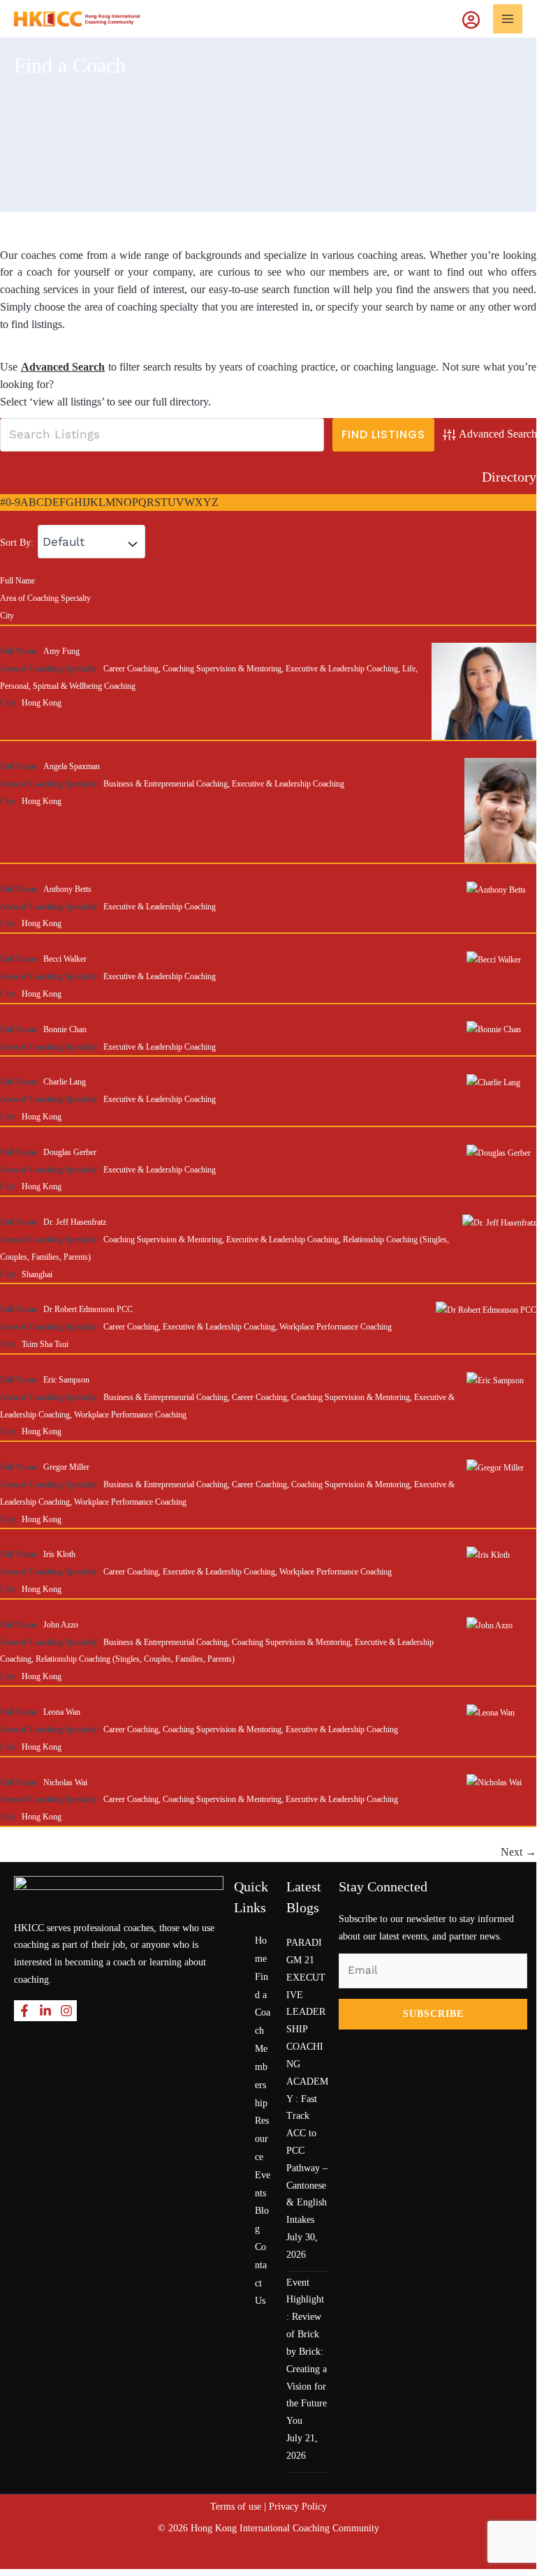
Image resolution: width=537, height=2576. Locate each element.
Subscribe (433, 2014)
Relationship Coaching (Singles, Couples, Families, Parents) (135, 1659)
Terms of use (236, 2507)
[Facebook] (24, 2011)
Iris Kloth (59, 1554)
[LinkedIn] (45, 2011)
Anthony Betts (67, 889)
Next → (518, 1852)
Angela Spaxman (72, 766)
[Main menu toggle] (508, 19)
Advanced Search (63, 367)
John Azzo (61, 1625)
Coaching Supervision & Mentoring (222, 669)
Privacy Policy (298, 2507)
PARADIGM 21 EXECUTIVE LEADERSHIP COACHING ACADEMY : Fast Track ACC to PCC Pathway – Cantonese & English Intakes (307, 2081)
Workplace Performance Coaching (336, 1327)
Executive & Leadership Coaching (342, 669)
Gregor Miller (66, 1467)
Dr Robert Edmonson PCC (88, 1309)
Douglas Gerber (70, 1152)
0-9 (13, 502)
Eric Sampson (66, 1380)
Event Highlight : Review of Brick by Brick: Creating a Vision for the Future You (307, 2352)
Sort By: (17, 543)
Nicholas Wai (65, 1782)
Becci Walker (65, 959)
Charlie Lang (65, 1082)
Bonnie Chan (65, 1029)
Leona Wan (62, 1712)
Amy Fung (61, 651)
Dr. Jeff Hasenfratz (75, 1222)
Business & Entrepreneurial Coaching (165, 784)
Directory (509, 477)
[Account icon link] (478, 19)
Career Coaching (131, 669)
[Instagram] (66, 2011)
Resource (262, 2139)
